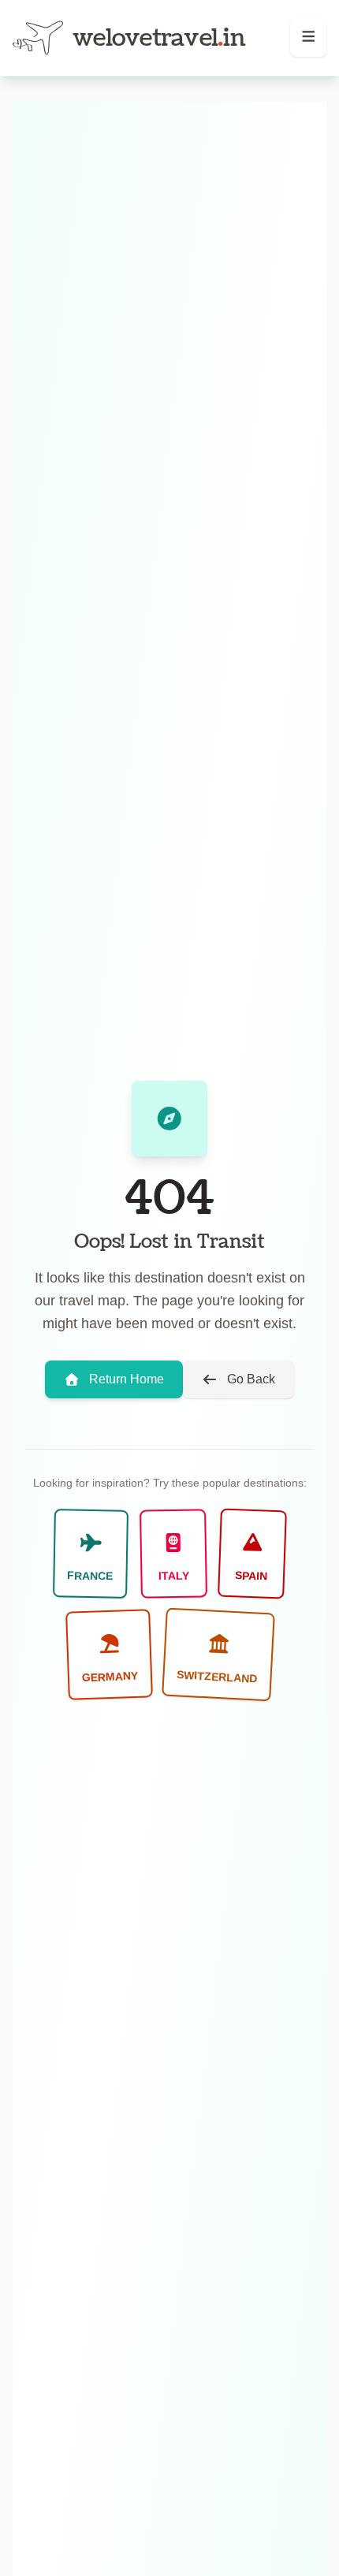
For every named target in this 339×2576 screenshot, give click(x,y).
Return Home (127, 1379)
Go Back (251, 1379)
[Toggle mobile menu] (309, 38)
